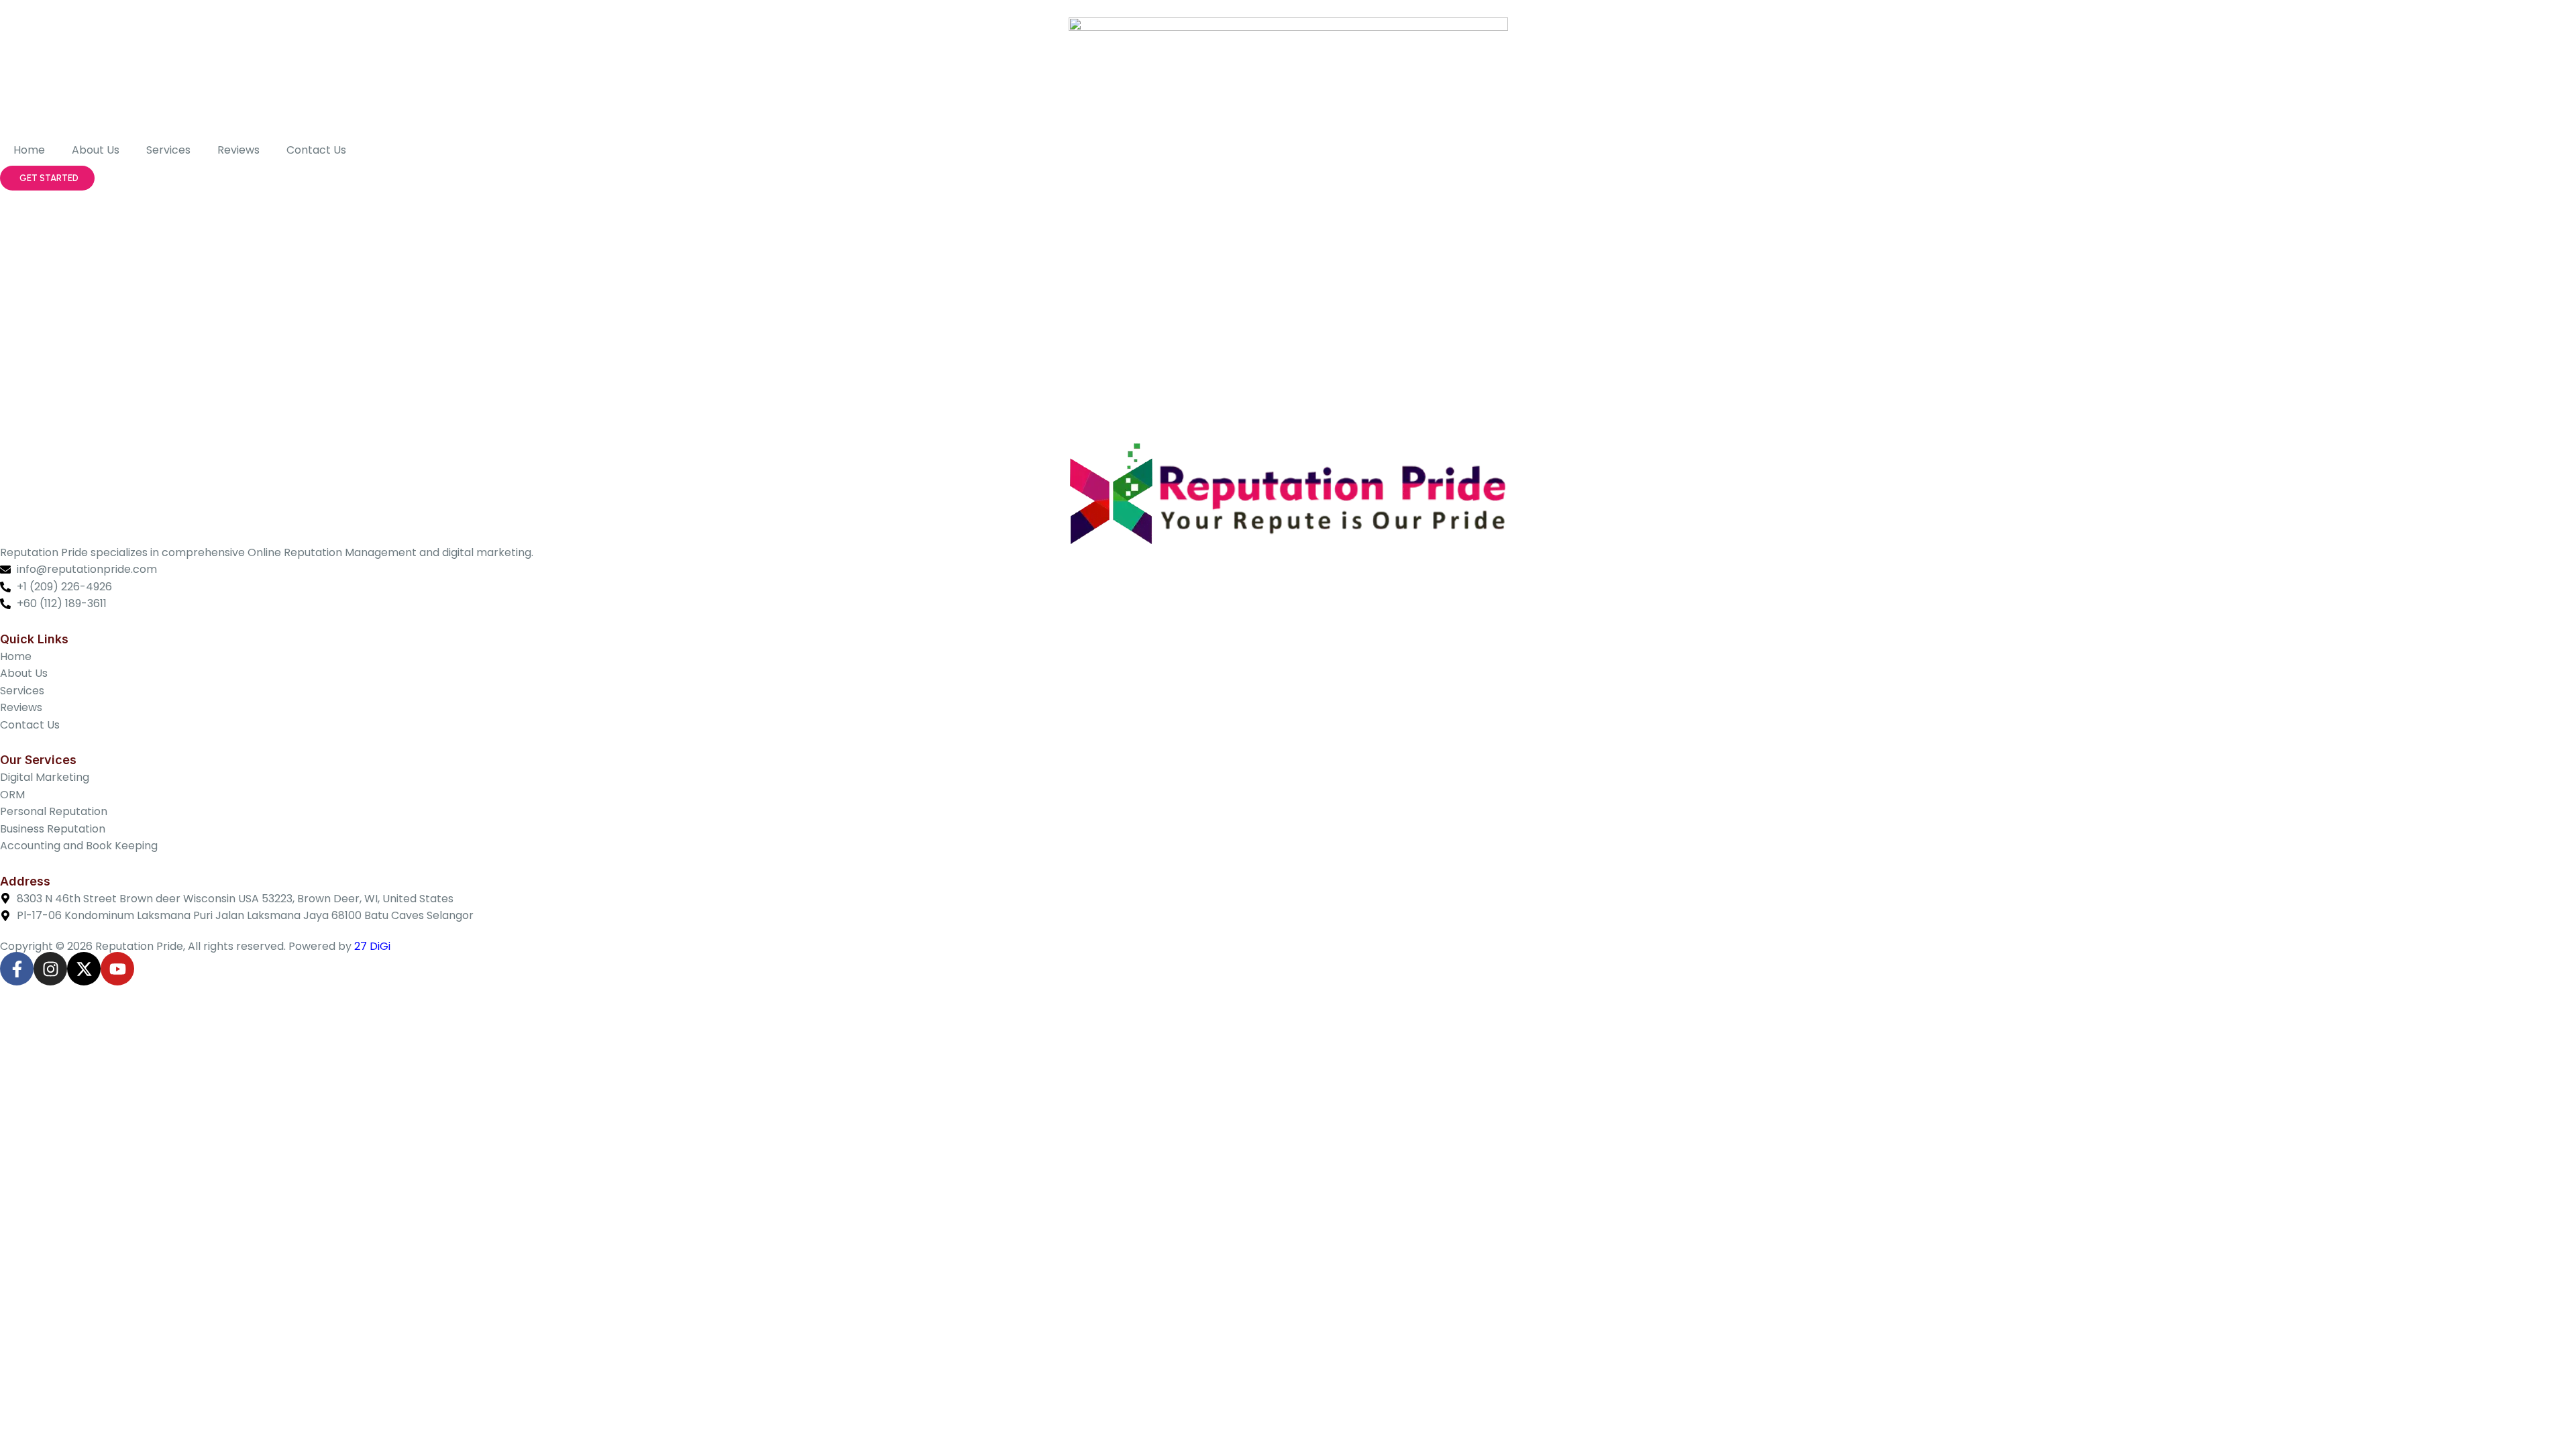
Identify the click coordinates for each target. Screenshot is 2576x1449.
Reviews (238, 150)
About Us (96, 150)
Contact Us (316, 150)
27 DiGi (372, 946)
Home (29, 150)
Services (168, 150)
